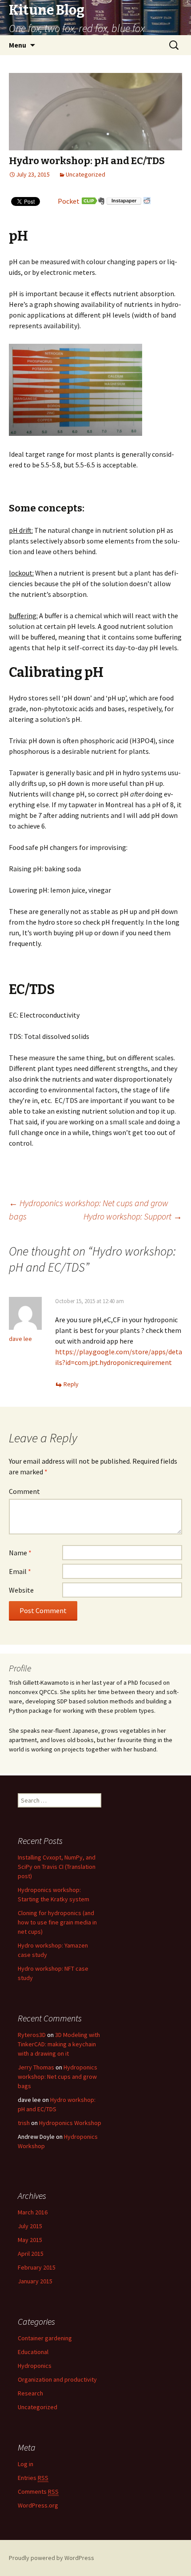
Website (21, 1590)
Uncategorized (86, 174)
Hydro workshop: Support (133, 1216)
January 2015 (35, 2281)
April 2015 (31, 2254)
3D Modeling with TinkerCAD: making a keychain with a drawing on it (59, 2044)
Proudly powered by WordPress (52, 2558)
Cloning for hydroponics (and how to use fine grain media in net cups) (57, 1922)
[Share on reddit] (147, 201)
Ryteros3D (32, 2035)
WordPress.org (38, 2505)
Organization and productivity (57, 2379)
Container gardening (45, 2338)
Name (20, 1553)
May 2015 (30, 2240)
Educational (33, 2352)
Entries (33, 2478)
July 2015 (30, 2226)
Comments (38, 2491)
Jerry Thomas (36, 2067)
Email (20, 1571)
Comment (24, 1491)
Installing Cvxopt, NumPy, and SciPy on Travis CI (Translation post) (57, 1867)
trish (24, 2123)
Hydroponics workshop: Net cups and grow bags (58, 2077)
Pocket (69, 201)
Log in (26, 2464)
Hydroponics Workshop (70, 2123)
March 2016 (33, 2212)
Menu (18, 45)
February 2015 (37, 2267)
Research (30, 2393)
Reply (71, 1384)
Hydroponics (35, 2366)
